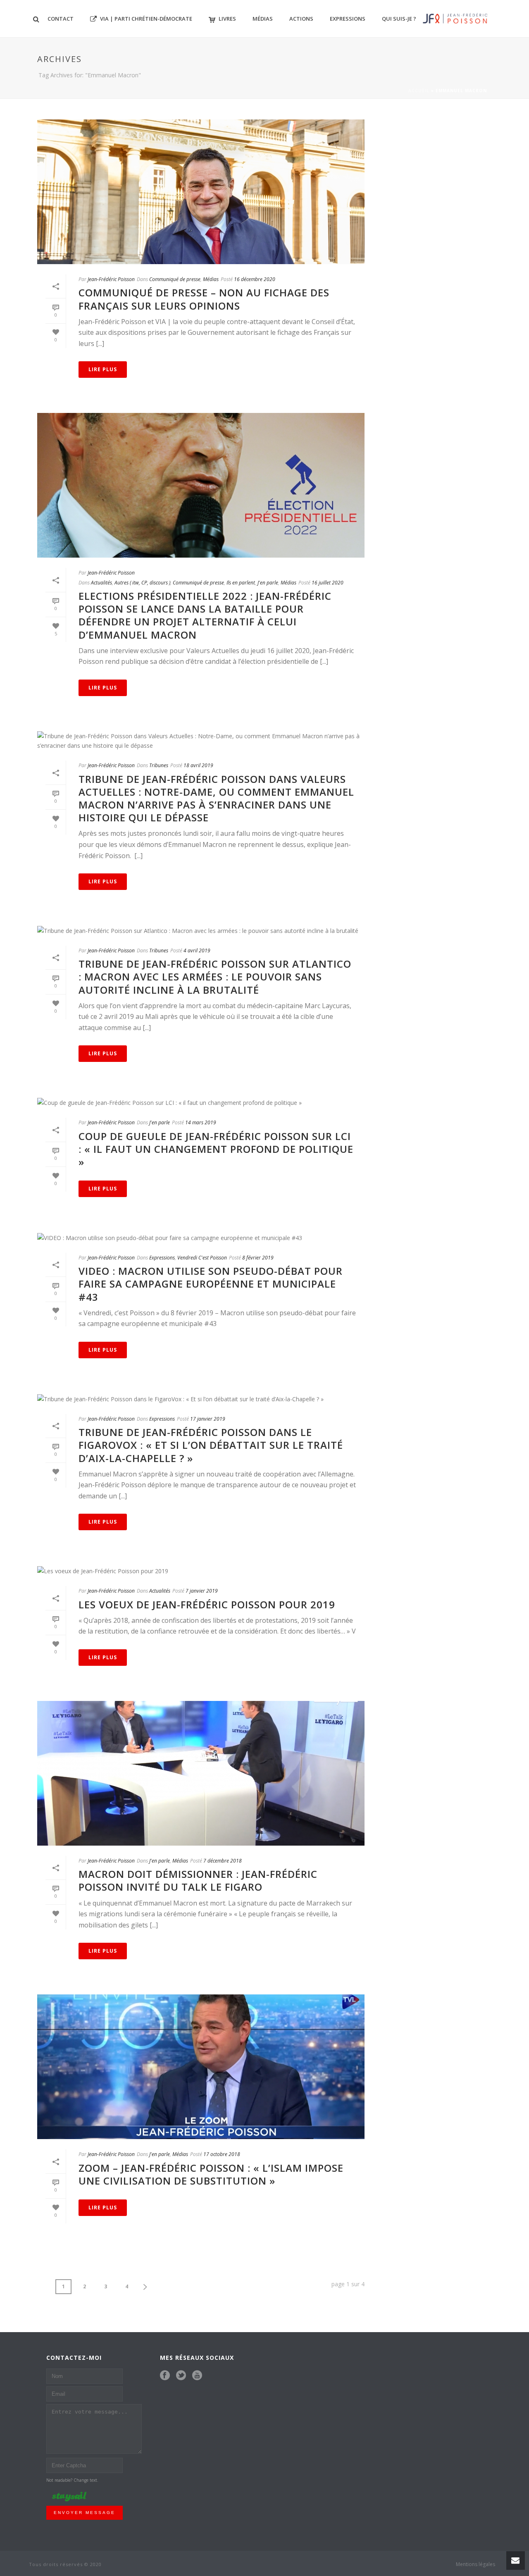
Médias (263, 19)
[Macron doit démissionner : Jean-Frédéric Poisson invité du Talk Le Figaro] (201, 1773)
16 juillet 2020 (328, 583)
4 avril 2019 (197, 950)
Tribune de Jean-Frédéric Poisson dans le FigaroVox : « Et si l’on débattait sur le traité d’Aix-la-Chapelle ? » (211, 1445)
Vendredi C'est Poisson (202, 1258)
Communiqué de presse (175, 279)
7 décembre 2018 (223, 1861)
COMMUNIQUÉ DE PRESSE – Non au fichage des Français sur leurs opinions (204, 299)
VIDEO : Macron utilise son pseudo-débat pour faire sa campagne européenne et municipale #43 (211, 1284)
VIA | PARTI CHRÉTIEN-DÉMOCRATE (146, 19)
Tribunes (159, 765)
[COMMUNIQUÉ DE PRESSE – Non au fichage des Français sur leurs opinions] (201, 192)
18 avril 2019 (198, 765)
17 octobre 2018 (222, 2154)
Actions (301, 19)
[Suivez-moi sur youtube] (197, 2376)
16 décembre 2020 (255, 279)
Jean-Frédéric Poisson (111, 279)
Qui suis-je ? (399, 19)
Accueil (419, 91)
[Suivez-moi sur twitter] (181, 2376)
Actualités (101, 583)
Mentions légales (475, 2564)
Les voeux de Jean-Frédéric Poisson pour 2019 (207, 1604)
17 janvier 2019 (208, 1419)
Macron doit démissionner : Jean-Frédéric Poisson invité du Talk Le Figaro (198, 1880)
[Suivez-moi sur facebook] (165, 2376)
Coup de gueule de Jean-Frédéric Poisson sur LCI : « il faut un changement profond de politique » (216, 1149)
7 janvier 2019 (202, 1591)
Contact (61, 19)
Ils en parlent (241, 583)
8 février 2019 (258, 1258)
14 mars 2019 (201, 1122)
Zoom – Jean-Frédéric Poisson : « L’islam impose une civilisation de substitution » (211, 2174)
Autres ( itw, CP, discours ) (142, 583)
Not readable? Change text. (72, 2480)
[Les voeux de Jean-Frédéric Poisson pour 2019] (201, 1571)
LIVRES (227, 19)
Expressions (348, 19)
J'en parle (268, 583)
